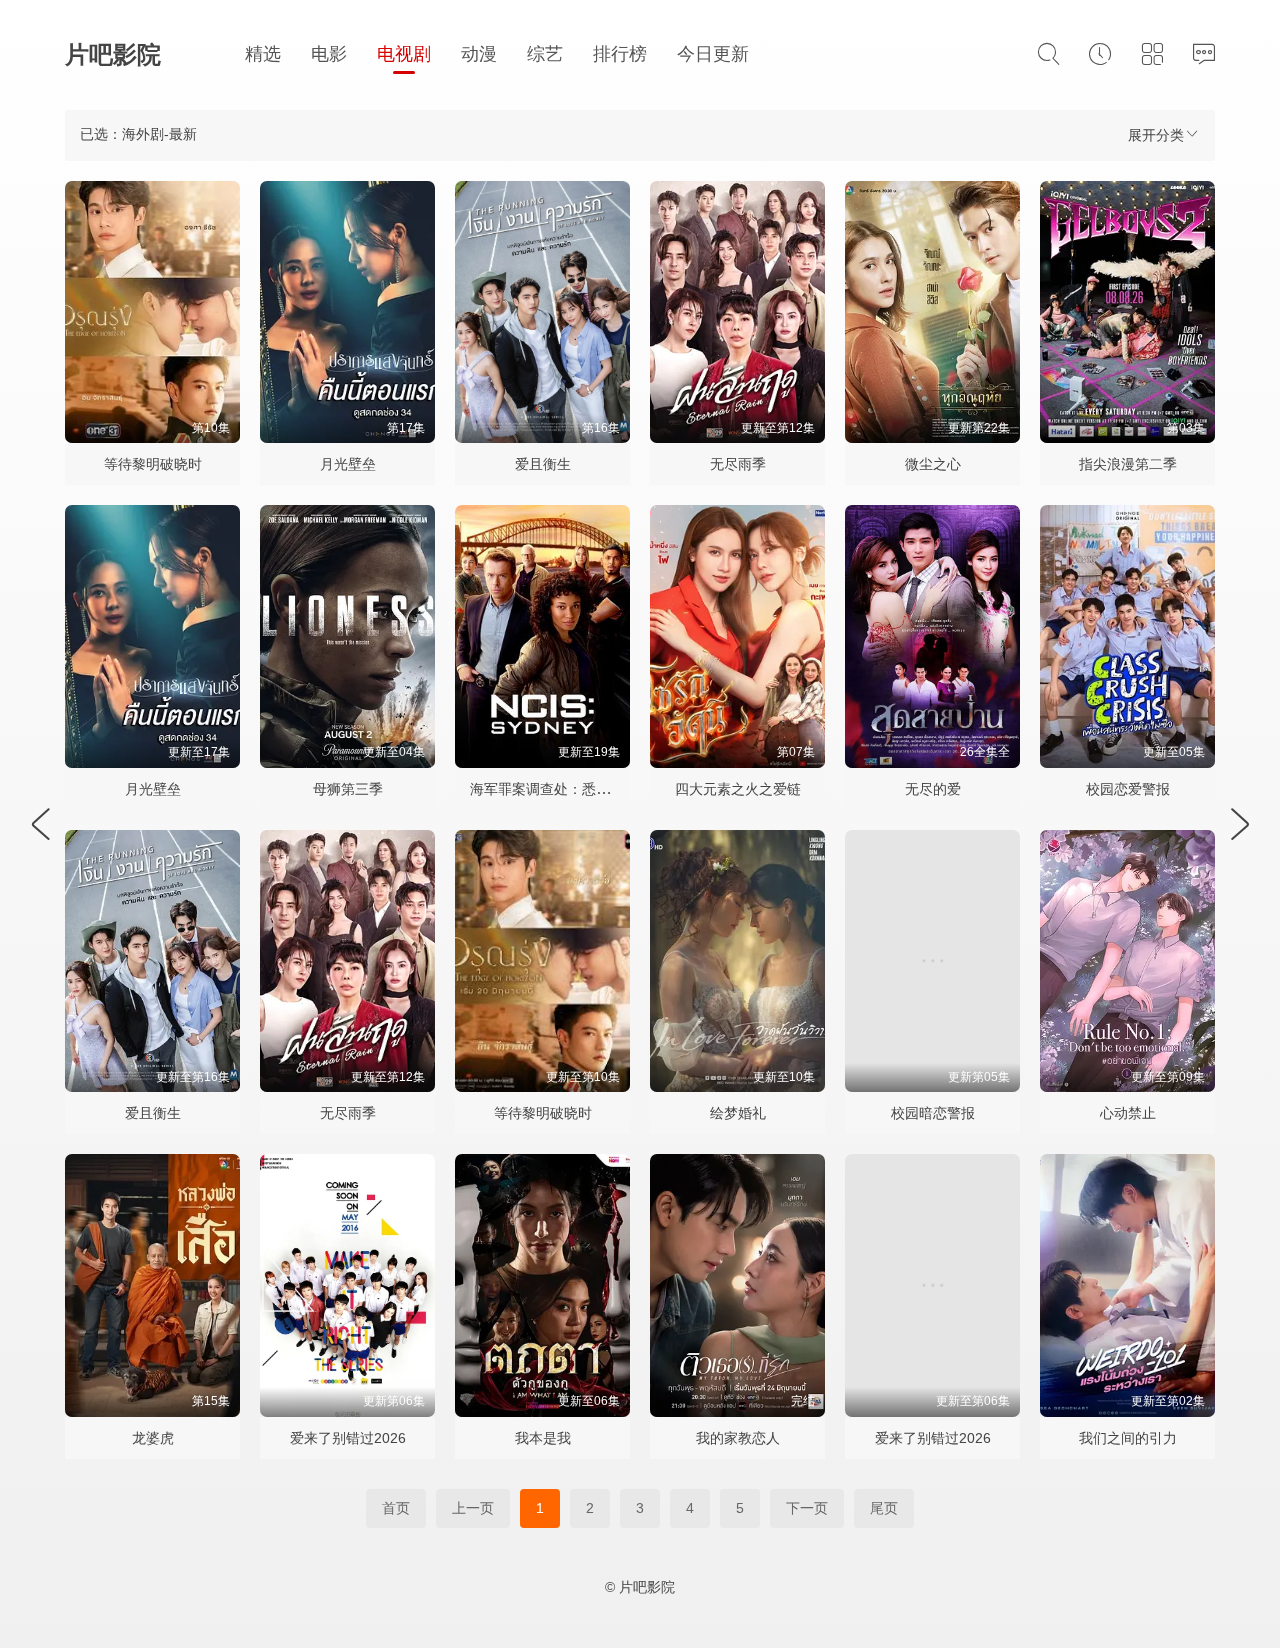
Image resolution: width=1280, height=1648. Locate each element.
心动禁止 (1128, 1113)
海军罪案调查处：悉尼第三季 (561, 789)
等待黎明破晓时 (153, 464)
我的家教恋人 (738, 1438)
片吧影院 (113, 54)
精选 (263, 54)
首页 (396, 1508)
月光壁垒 (348, 464)
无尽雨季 (738, 464)
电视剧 (404, 54)
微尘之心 (933, 464)
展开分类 (1156, 135)
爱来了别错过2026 (348, 1438)
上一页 (473, 1508)
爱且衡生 (543, 464)
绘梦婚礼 (738, 1113)
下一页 (807, 1508)
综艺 (545, 54)
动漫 (479, 54)
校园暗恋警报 (933, 1113)
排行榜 (620, 54)
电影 (329, 54)
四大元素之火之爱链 (738, 789)
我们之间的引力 (1128, 1438)
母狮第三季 (348, 789)
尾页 (884, 1508)
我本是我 (543, 1438)
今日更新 (713, 54)
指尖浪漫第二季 (1128, 464)
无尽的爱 (933, 789)
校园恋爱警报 (1128, 789)
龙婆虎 (153, 1438)
